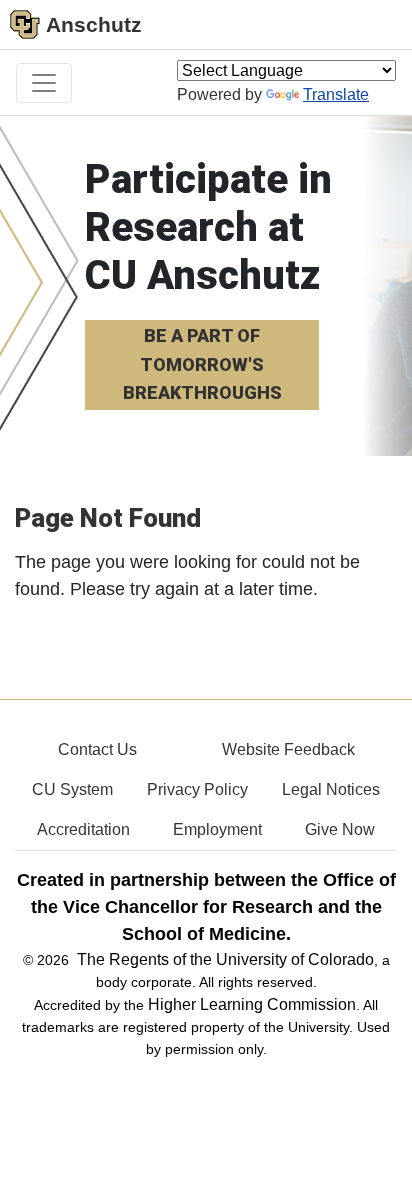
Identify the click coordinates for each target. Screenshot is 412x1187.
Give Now (340, 829)
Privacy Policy (197, 789)
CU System (72, 789)
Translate (336, 94)
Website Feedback (288, 749)
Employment (217, 829)
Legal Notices (331, 789)
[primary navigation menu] (44, 83)
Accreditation (83, 829)
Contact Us (97, 749)
